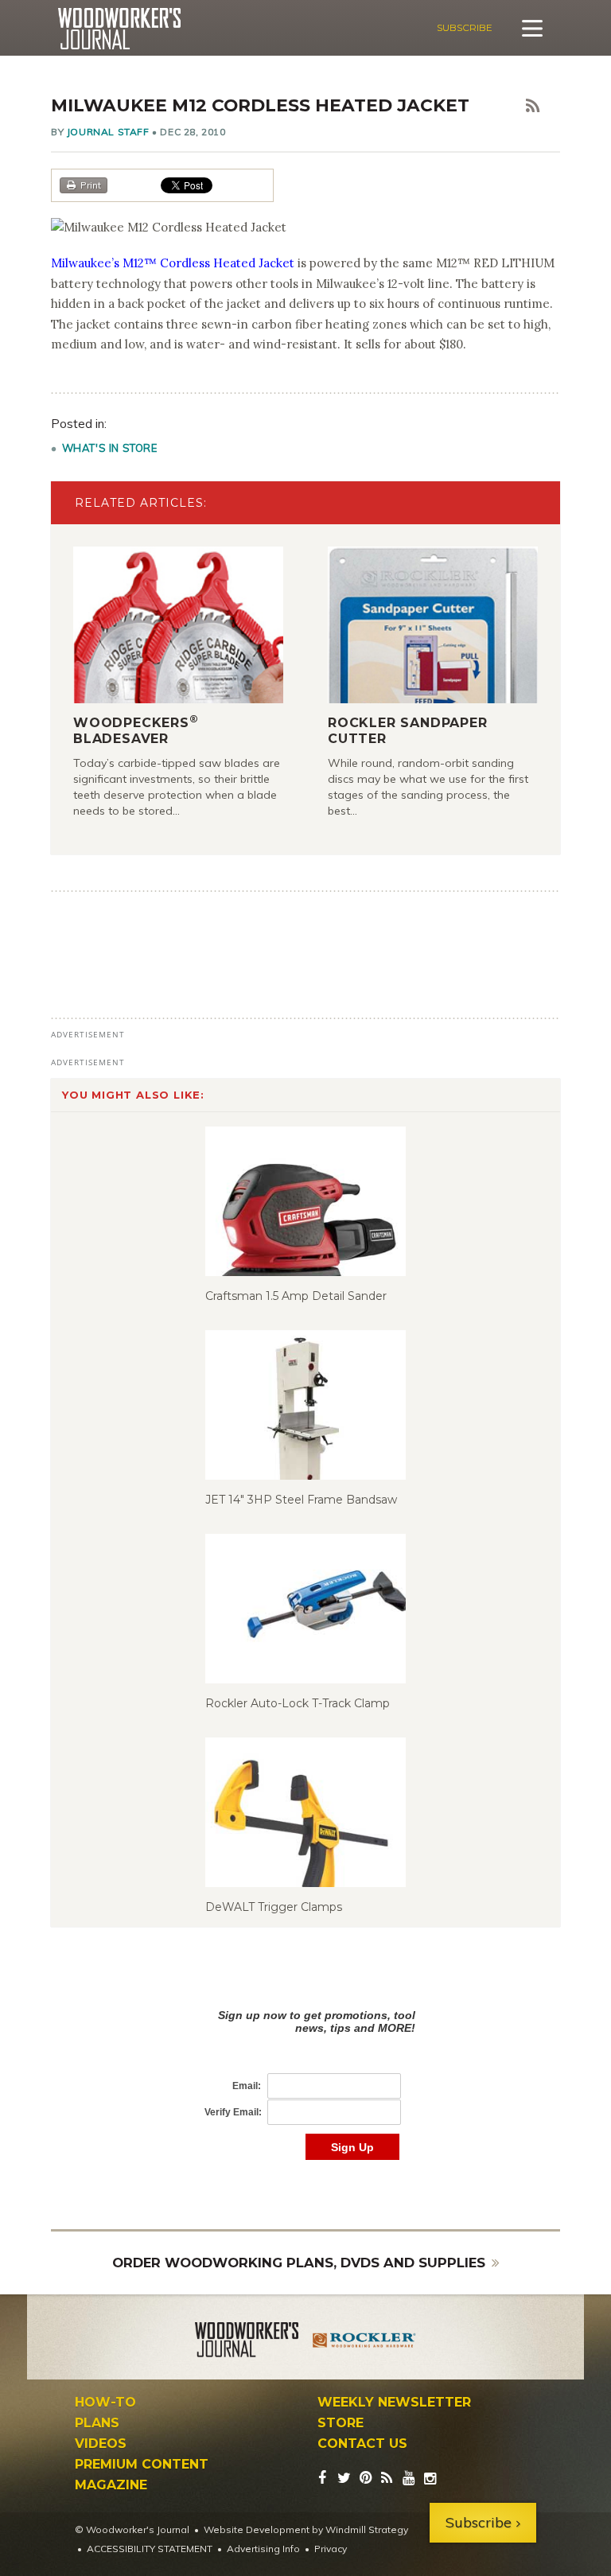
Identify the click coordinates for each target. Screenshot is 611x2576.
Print (91, 185)
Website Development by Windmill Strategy (306, 2529)
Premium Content (142, 2465)
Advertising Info (263, 2549)
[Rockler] (364, 2342)
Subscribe (465, 27)
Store (341, 2423)
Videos (101, 2444)
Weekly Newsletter (394, 2403)
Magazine (111, 2485)
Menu (532, 28)
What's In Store (110, 448)
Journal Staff (108, 132)
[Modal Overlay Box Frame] (305, 2068)
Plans (97, 2423)
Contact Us (362, 2444)
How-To (105, 2403)
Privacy (331, 2549)
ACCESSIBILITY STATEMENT (150, 2549)
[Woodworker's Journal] (247, 2342)
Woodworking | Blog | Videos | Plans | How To (119, 29)
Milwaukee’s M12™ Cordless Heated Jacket (173, 263)
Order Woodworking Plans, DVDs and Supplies (299, 2263)
